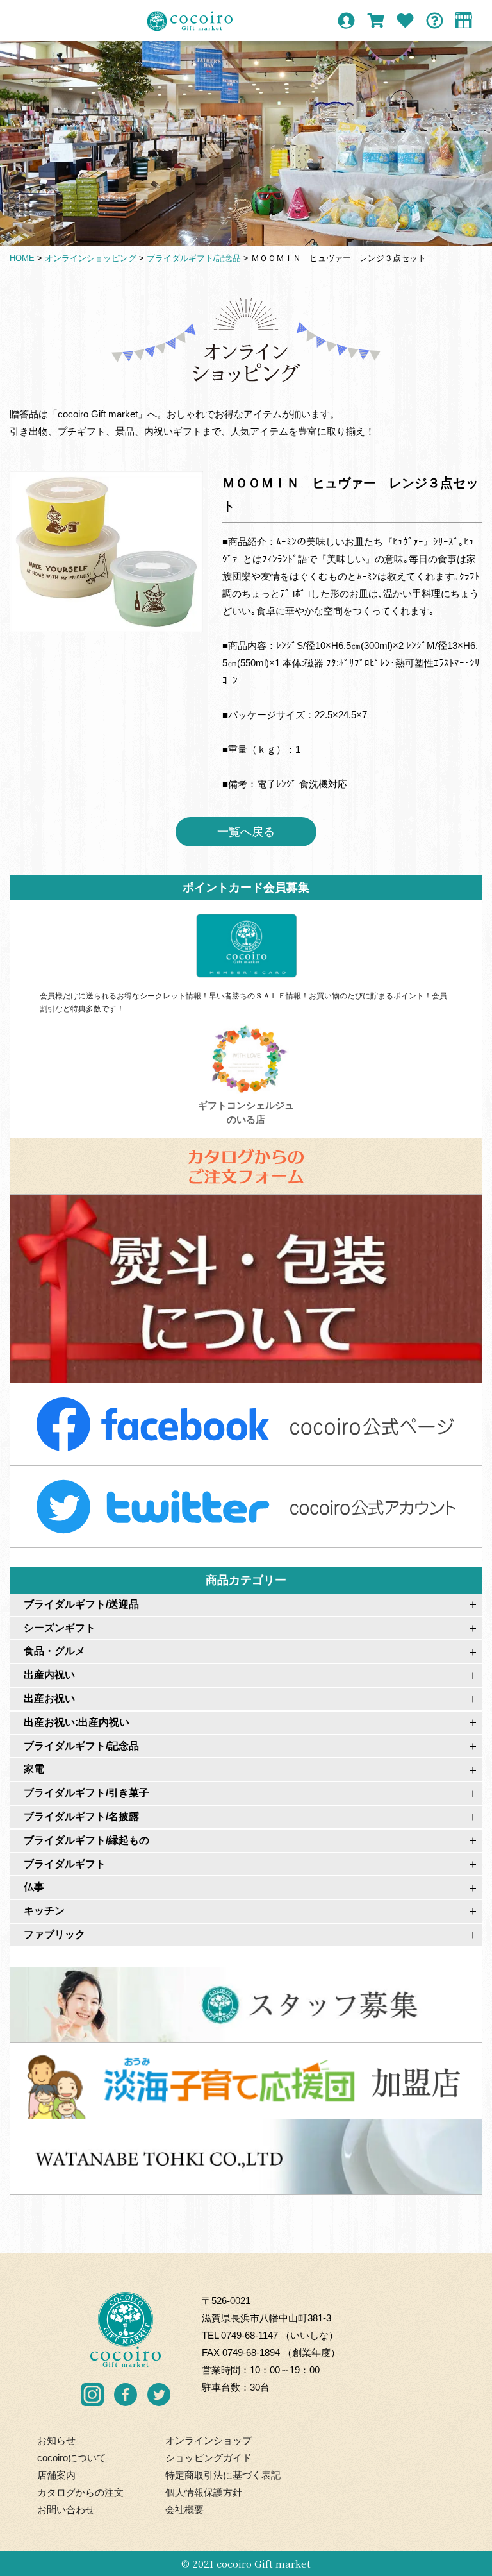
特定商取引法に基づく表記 (223, 2475)
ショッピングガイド (209, 2458)
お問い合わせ (66, 2510)
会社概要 (184, 2510)
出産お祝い (49, 1698)
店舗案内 (56, 2475)
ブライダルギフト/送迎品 (81, 1604)
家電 (34, 1769)
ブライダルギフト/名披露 (81, 1816)
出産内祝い (49, 1675)
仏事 (34, 1887)
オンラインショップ (209, 2440)
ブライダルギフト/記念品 (81, 1746)
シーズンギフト (60, 1628)
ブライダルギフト (65, 1864)
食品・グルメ (54, 1651)
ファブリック (54, 1934)
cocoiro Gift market (264, 2563)
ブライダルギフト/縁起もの (86, 1840)
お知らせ (56, 2440)
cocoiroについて (72, 2458)
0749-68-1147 (250, 2335)
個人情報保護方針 (204, 2492)
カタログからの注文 (80, 2492)
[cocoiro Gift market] (190, 21)
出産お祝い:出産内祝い (77, 1722)
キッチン (44, 1911)
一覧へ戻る (246, 832)
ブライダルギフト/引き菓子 (86, 1793)
